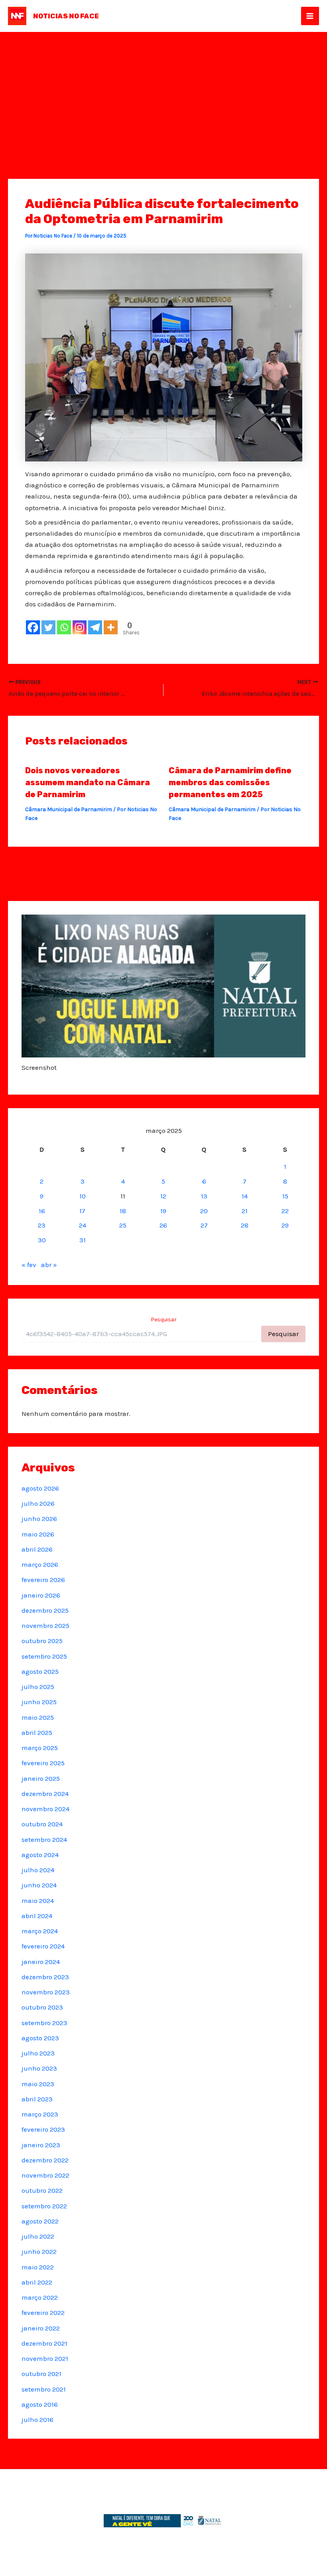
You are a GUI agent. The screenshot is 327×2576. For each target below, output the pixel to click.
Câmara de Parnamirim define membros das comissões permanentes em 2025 (230, 782)
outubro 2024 (42, 1824)
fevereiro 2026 (43, 1580)
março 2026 (40, 1564)
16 (42, 1211)
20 (204, 1211)
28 (245, 1225)
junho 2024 (39, 1885)
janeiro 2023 (41, 2145)
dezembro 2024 (45, 1794)
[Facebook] (33, 627)
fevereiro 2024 (43, 1946)
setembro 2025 (44, 1656)
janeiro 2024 (41, 1962)
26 (163, 1225)
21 (245, 1211)
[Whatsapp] (64, 627)
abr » (49, 1265)
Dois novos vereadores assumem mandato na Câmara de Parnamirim (88, 782)
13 (204, 1196)
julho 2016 (37, 2420)
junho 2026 (39, 1519)
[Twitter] (48, 627)
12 (163, 1196)
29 (285, 1225)
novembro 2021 (45, 2358)
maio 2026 (38, 1534)
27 (204, 1225)
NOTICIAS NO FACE (66, 16)
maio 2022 (38, 2267)
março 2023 (40, 2114)
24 (83, 1225)
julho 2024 (38, 1870)
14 (245, 1196)
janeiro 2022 (41, 2328)
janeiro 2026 (41, 1595)
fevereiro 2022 (43, 2313)
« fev (29, 1265)
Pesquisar (164, 1320)
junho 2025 (39, 1702)
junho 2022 (39, 2251)
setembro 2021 (44, 2389)
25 (123, 1225)
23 (42, 1225)
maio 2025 (38, 1717)
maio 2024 (38, 1901)
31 (83, 1240)
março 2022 (40, 2297)
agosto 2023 (40, 2038)
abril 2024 (37, 1916)
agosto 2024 (40, 1855)
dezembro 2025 (45, 1610)
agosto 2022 (40, 2221)
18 (123, 1211)
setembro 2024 (44, 1839)
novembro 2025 (45, 1626)
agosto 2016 (40, 2404)
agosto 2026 (40, 1488)
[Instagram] (80, 627)
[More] (111, 627)
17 (82, 1211)
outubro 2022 (42, 2190)
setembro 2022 (44, 2206)
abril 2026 (37, 1549)
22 (285, 1211)
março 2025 (40, 1748)
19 (163, 1211)
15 (285, 1196)
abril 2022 (37, 2282)
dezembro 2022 (45, 2160)
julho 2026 (38, 1503)
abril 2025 (37, 1733)
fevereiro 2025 (43, 1763)
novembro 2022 (45, 2175)
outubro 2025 (42, 1641)
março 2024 (40, 1931)
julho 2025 (38, 1687)
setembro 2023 (44, 2023)
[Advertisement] (163, 92)
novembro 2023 (46, 1992)
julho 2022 (38, 2236)
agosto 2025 (40, 1671)
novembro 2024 (45, 1809)
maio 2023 (38, 2084)
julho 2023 (38, 2053)
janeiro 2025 (41, 1778)
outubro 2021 (41, 2374)
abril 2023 (37, 2099)
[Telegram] (95, 627)
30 (42, 1240)
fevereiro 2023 (43, 2129)
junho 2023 (39, 2068)
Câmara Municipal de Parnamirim (69, 809)
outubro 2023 (42, 2007)
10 (83, 1196)
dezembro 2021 (44, 2343)
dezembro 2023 (45, 1977)
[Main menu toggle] (310, 16)
